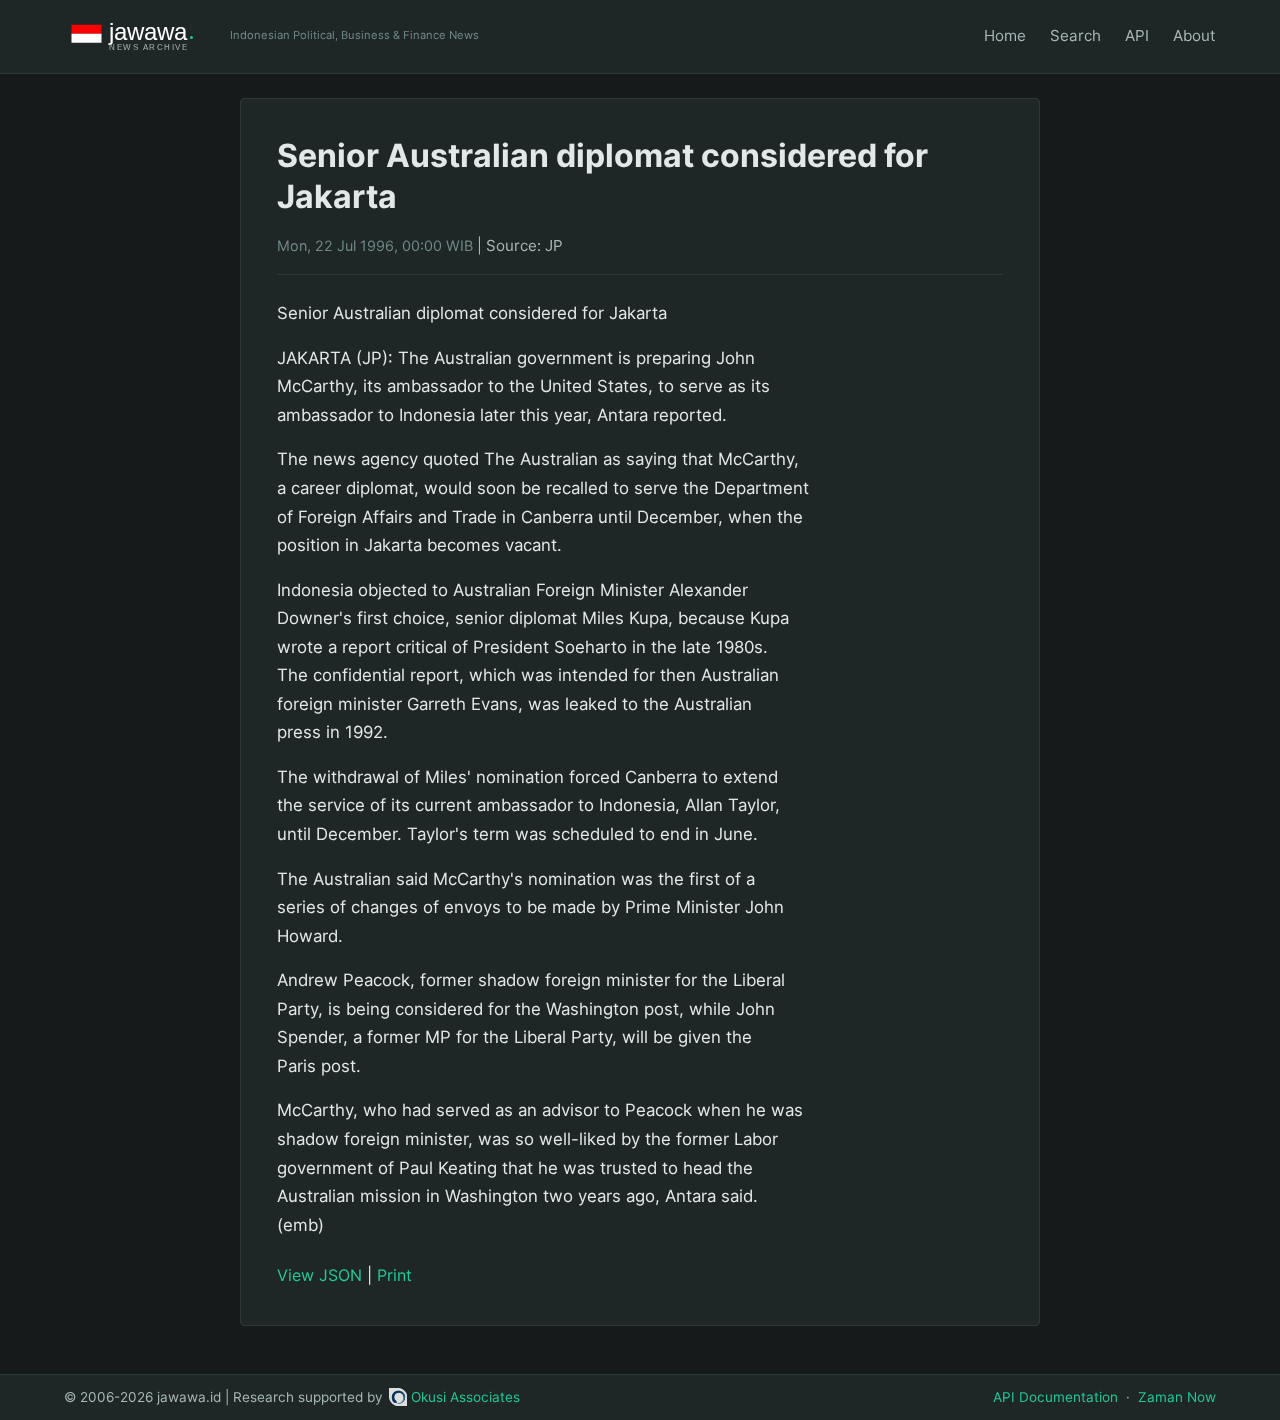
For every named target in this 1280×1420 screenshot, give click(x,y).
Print (394, 1275)
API (1137, 35)
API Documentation (1055, 1397)
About (1194, 35)
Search (1075, 35)
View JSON (319, 1275)
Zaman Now (1177, 1397)
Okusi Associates (465, 1397)
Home (1005, 35)
